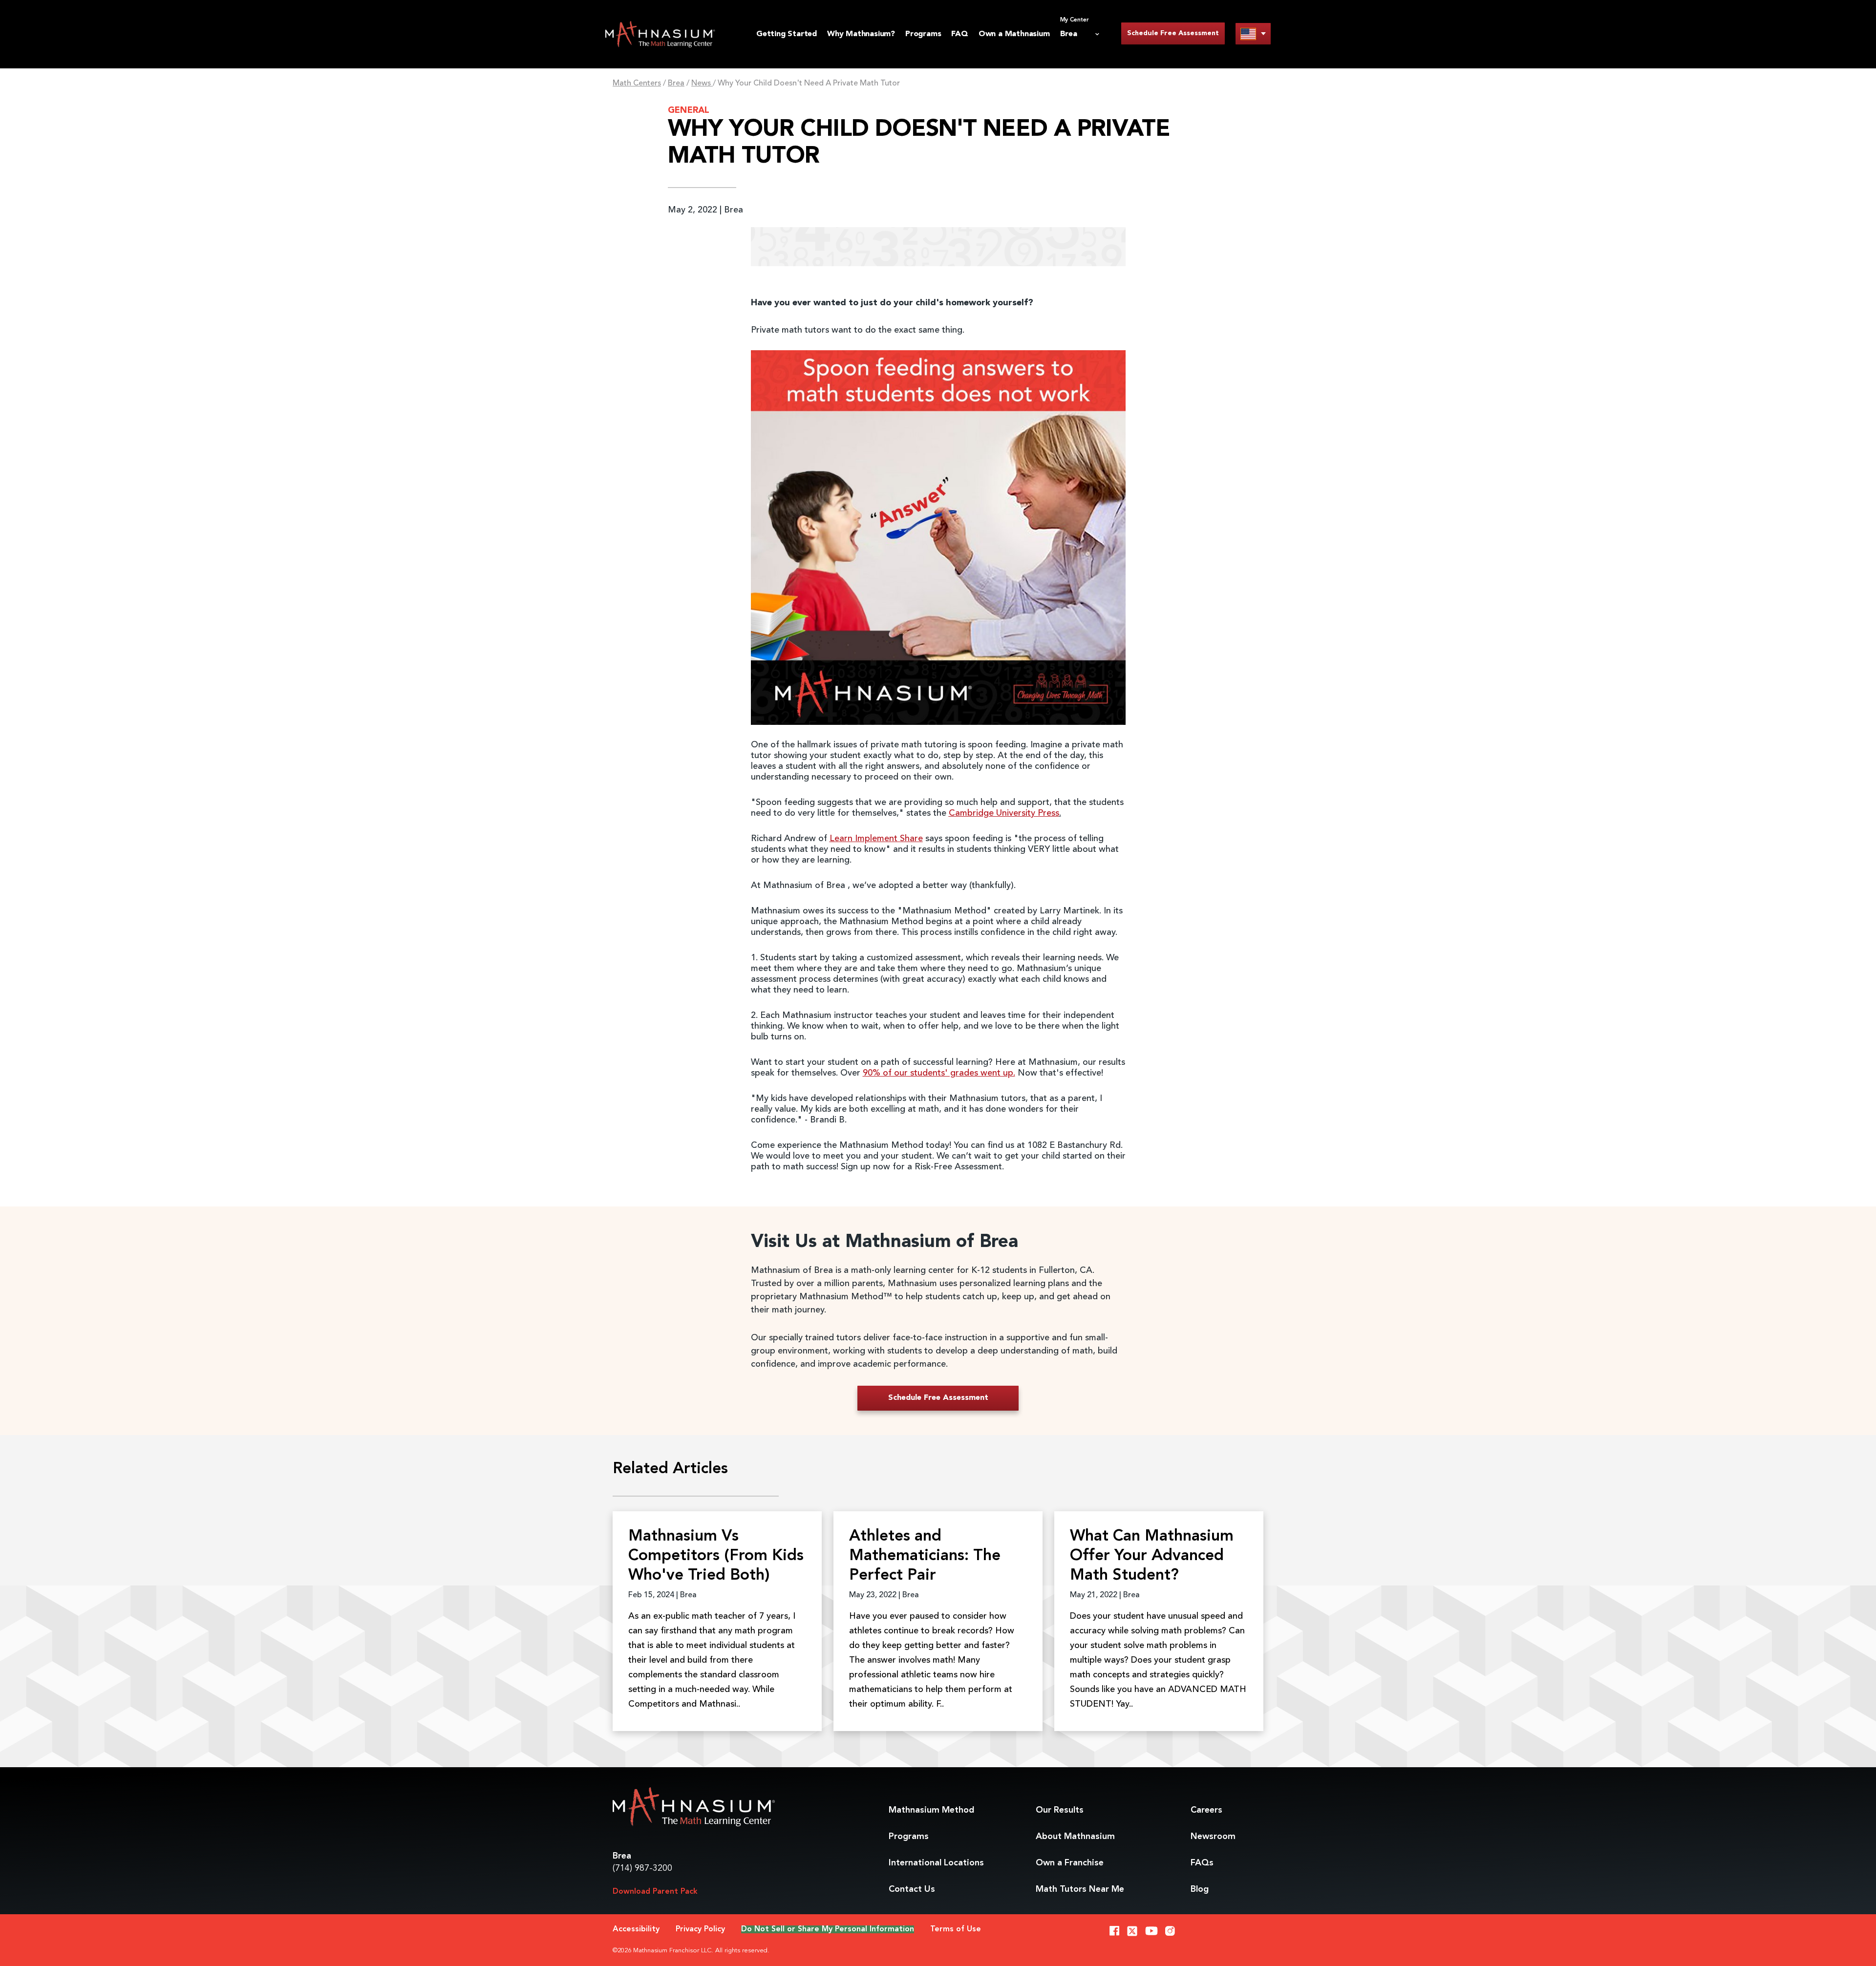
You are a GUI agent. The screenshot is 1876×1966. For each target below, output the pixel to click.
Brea (676, 84)
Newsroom (1213, 1837)
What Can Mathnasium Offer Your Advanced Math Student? (1152, 1556)
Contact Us (912, 1889)
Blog (1200, 1889)
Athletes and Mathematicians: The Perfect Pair (925, 1556)
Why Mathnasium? (861, 34)
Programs (923, 34)
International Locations (936, 1863)
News (702, 84)
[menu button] (1253, 33)
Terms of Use (956, 1929)
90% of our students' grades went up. (939, 1073)
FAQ (959, 34)
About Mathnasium (1075, 1837)
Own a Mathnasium (1014, 34)
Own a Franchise (1070, 1863)
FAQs (1202, 1863)
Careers (1206, 1810)
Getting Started (787, 34)
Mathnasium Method (931, 1810)
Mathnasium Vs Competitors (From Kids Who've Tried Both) (716, 1556)
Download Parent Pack (655, 1892)
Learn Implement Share (876, 839)
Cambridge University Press (1004, 813)
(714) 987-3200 (642, 1868)
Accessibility (636, 1929)
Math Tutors (1080, 1889)
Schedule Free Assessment (1173, 33)
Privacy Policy (700, 1929)
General (689, 110)
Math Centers (637, 84)
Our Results (1060, 1810)
